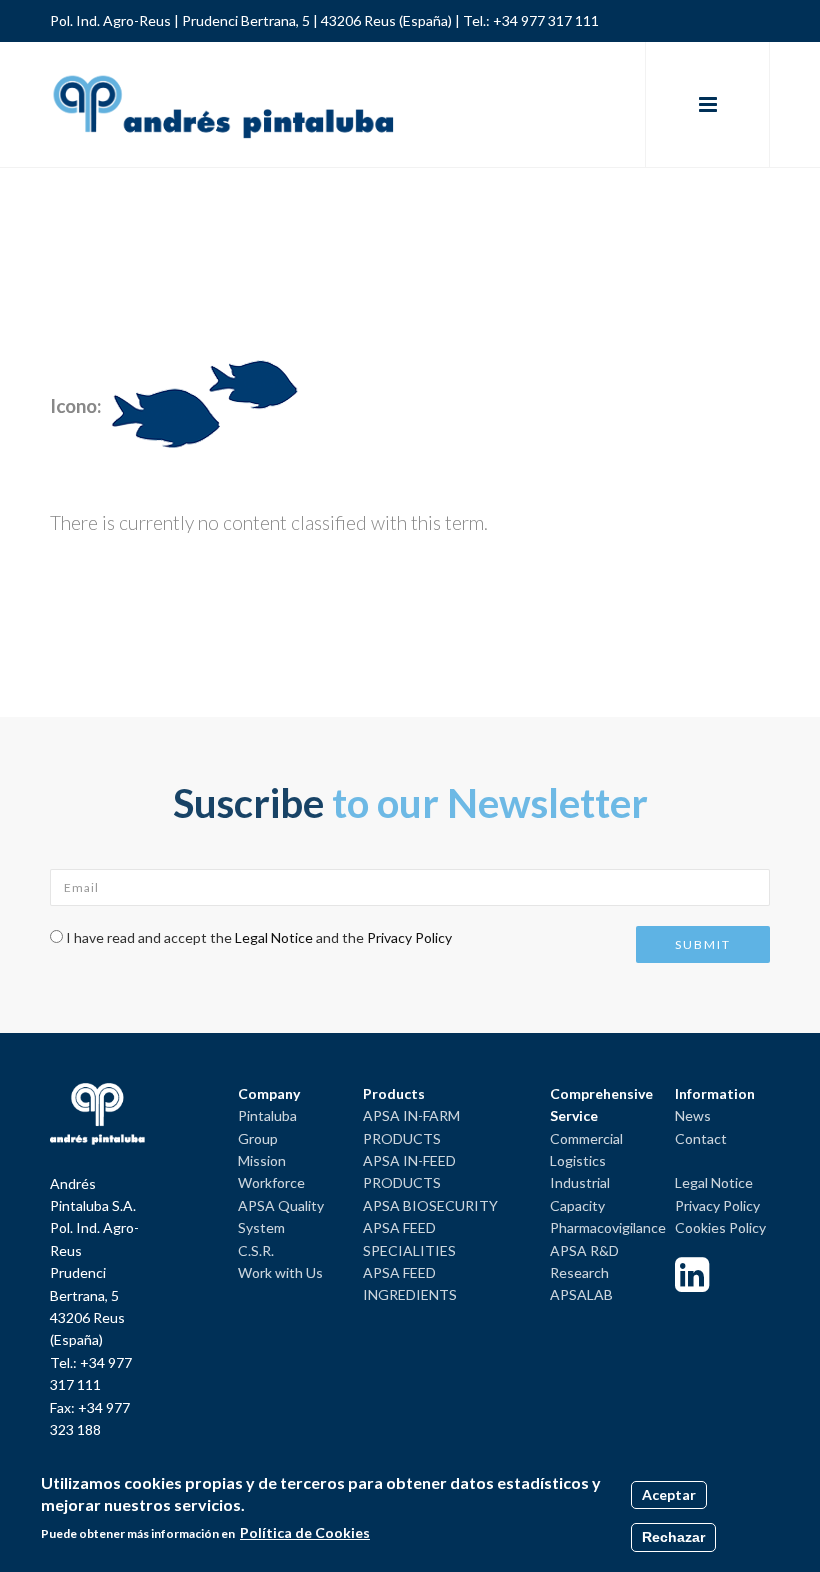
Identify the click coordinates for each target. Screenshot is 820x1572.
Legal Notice (274, 937)
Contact (701, 1138)
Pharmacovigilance (608, 1227)
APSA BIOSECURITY (430, 1205)
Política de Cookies (305, 1532)
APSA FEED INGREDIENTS (410, 1283)
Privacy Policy (409, 937)
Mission (262, 1160)
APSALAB (581, 1294)
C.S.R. (256, 1250)
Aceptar (669, 1494)
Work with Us (280, 1272)
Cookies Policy (720, 1227)
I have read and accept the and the (259, 937)
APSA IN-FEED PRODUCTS (409, 1171)
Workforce (271, 1182)
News (693, 1115)
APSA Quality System (281, 1216)
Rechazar (673, 1537)
